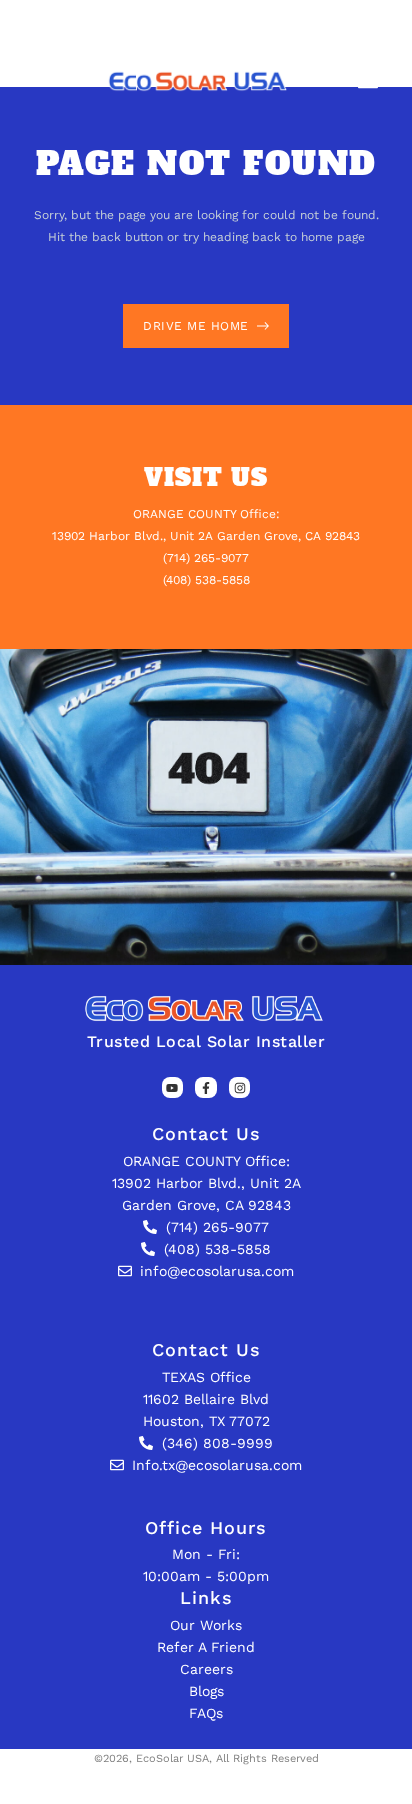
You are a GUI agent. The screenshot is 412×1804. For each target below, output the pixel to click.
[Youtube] (173, 1088)
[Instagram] (240, 1088)
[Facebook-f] (206, 1088)
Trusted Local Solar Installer (206, 1041)
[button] (367, 81)
